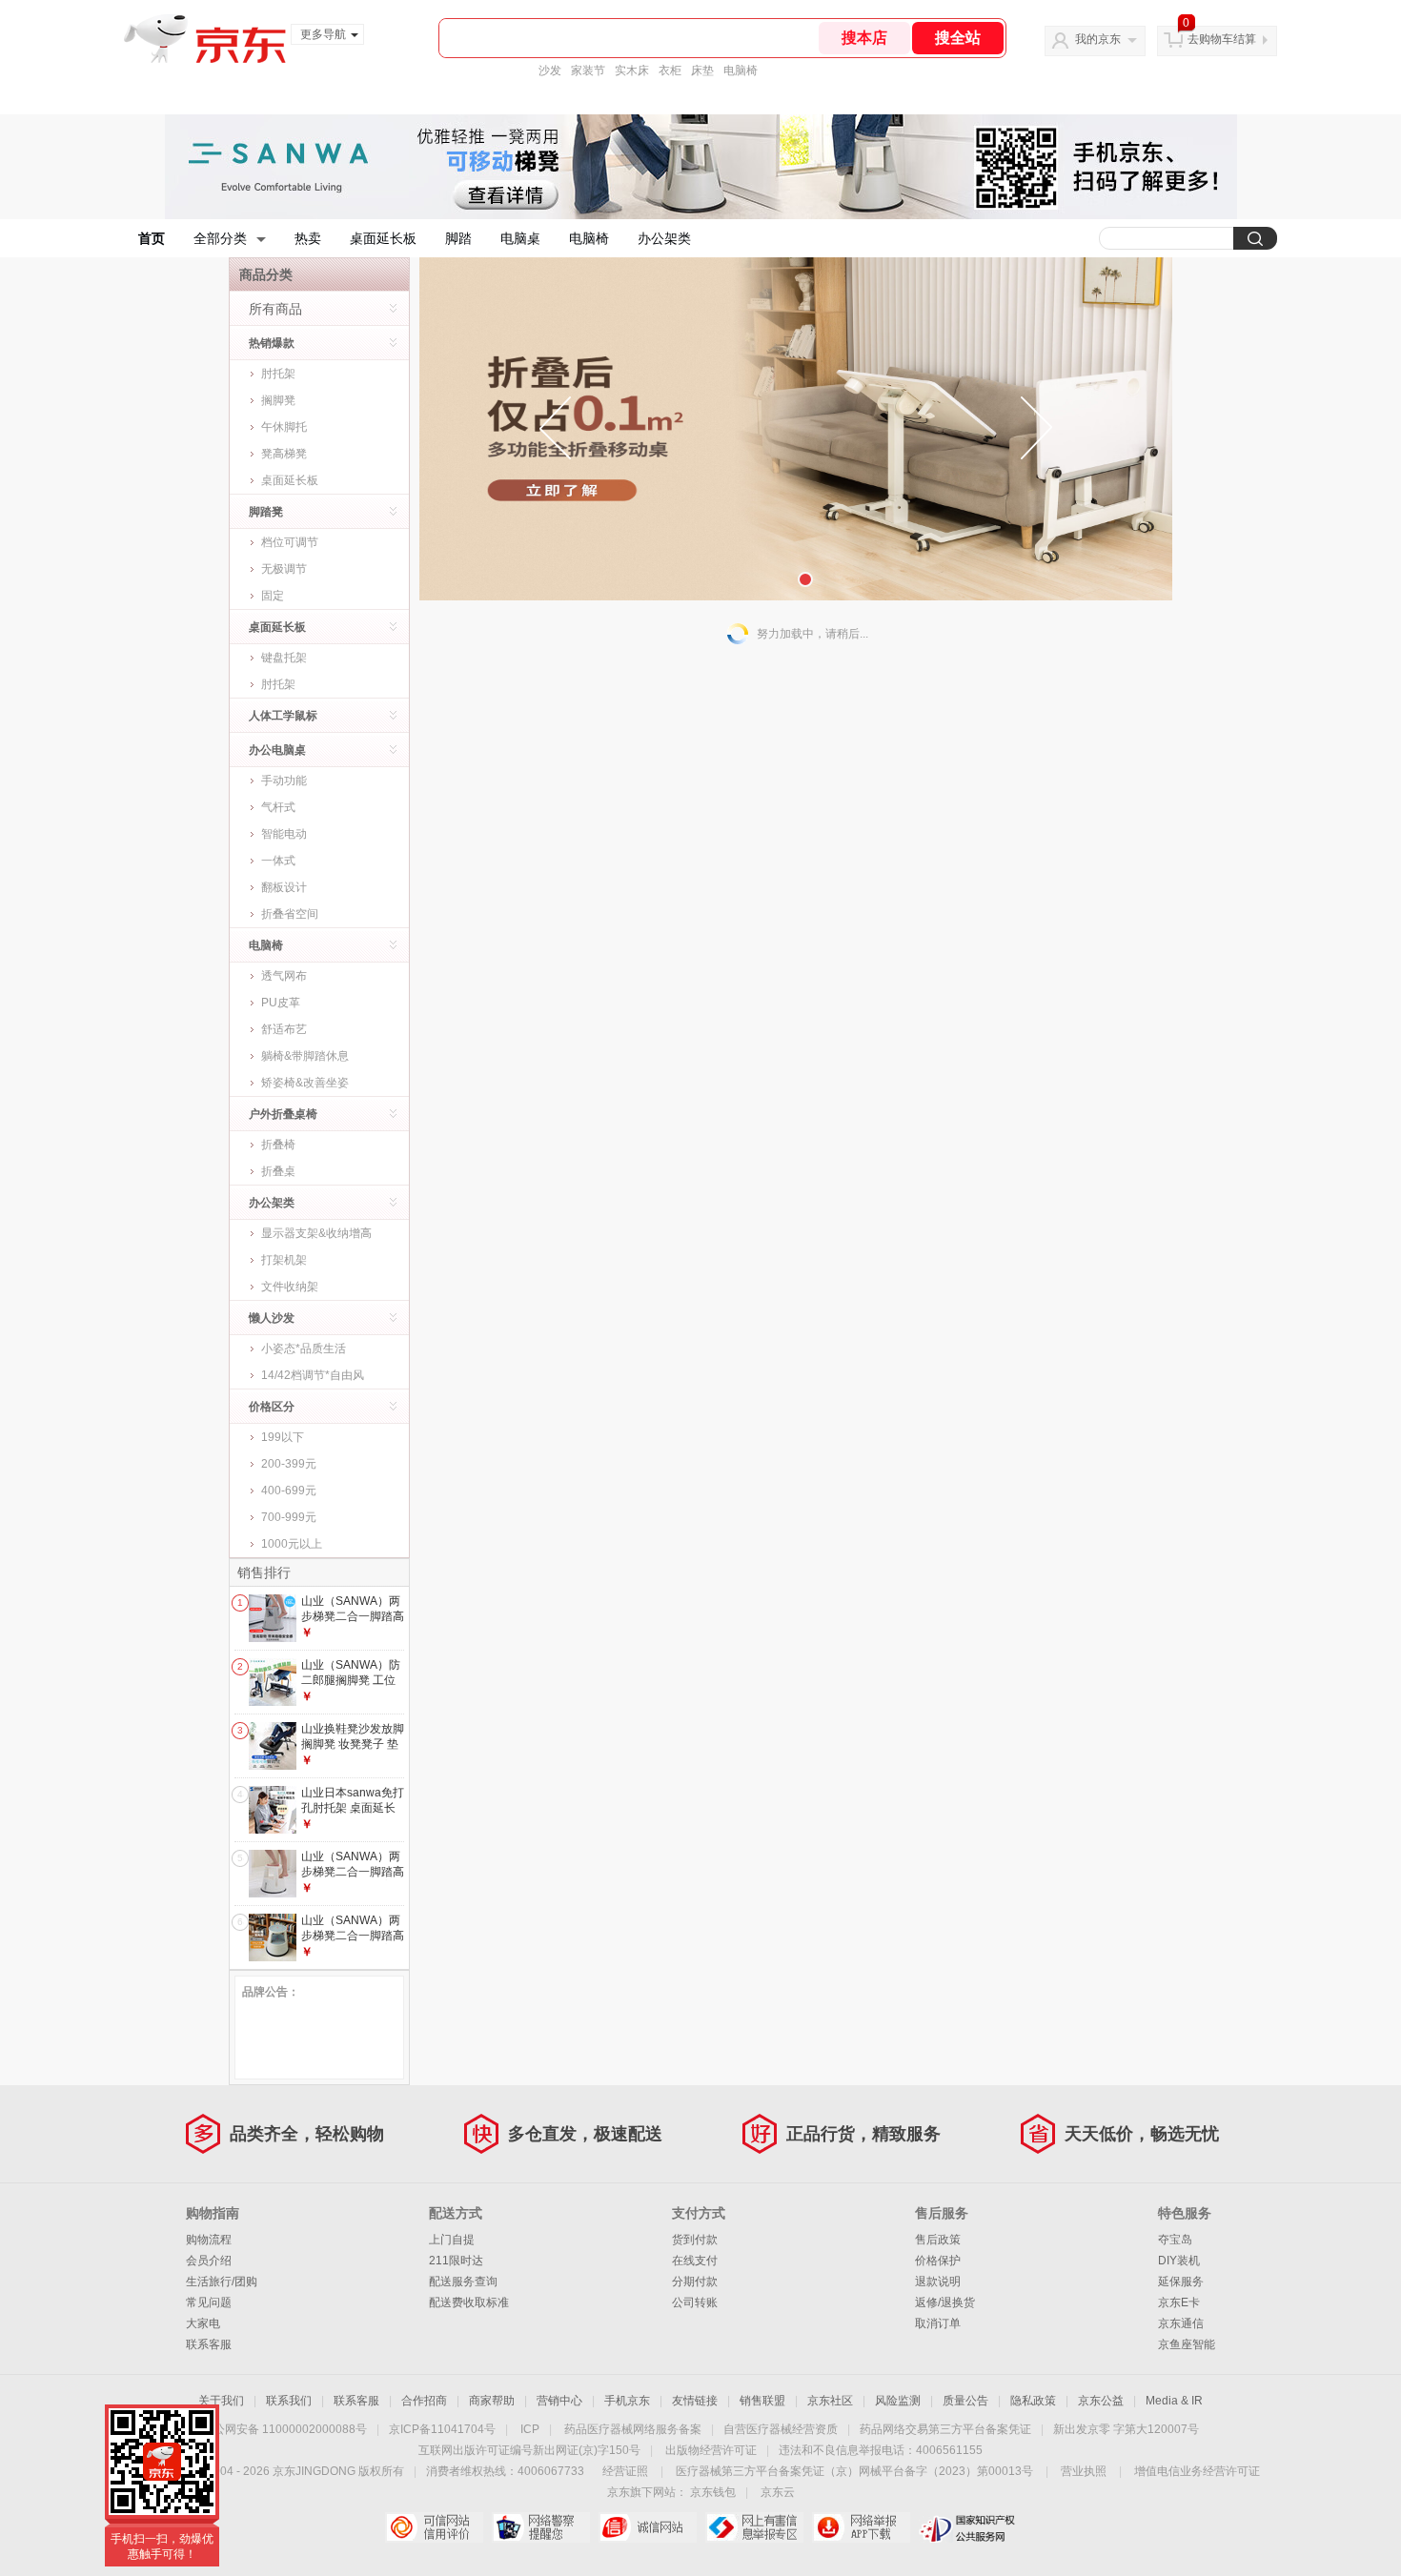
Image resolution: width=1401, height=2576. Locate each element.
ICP (530, 2429)
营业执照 (1084, 2471)
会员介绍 (209, 2261)
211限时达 (456, 2261)
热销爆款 (272, 343)
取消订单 (938, 2323)
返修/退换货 (945, 2302)
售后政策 (938, 2240)
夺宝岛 (1175, 2240)
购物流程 (209, 2240)
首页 (152, 238)
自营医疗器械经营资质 (781, 2429)
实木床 (632, 71)
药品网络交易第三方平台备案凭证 (945, 2429)
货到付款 (695, 2240)
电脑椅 (741, 71)
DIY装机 (1179, 2261)
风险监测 (898, 2401)
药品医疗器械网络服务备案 (633, 2429)
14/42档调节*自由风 (313, 1375)
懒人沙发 (272, 1318)
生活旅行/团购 (222, 2282)
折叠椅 (278, 1145)
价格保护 (938, 2261)
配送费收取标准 (469, 2302)
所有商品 (275, 309)
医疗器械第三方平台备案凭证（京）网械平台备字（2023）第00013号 (854, 2471)
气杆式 (278, 807)
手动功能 (284, 781)
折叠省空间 (290, 914)
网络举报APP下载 (861, 2527)
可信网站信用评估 (434, 2527)
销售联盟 (762, 2401)
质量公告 (965, 2401)
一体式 (278, 861)
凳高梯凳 (284, 454)
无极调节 (284, 569)
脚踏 (458, 238)
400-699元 (289, 1491)
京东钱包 (713, 2492)
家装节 (588, 71)
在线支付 (695, 2261)
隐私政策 (1033, 2401)
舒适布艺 (284, 1029)
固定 (273, 596)
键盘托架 (284, 658)
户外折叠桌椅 (283, 1114)
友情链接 (695, 2401)
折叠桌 (278, 1171)
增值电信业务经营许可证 (1197, 2471)
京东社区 (830, 2401)
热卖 (308, 238)
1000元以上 (292, 1544)
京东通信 (1181, 2323)
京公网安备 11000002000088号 (284, 2429)
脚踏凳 (266, 512)
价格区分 (272, 1407)
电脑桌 (520, 238)
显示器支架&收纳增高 (316, 1233)
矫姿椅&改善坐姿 (305, 1083)
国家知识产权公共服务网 (968, 2527)
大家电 (203, 2323)
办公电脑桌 (277, 750)
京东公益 (1101, 2401)
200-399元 (289, 1464)
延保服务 (1181, 2282)
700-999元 (289, 1517)
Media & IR (1174, 2401)
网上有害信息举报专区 (754, 2527)
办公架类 (664, 238)
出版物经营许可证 (711, 2450)
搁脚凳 (278, 400)
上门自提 (452, 2240)
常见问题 (209, 2302)
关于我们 (221, 2401)
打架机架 (284, 1260)
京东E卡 (1179, 2302)
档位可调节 (290, 542)
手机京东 (627, 2401)
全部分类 (220, 238)
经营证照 (625, 2471)
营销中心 (559, 2401)
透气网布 (284, 976)
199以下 (283, 1437)
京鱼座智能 (1187, 2344)
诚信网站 (648, 2527)
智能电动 (284, 834)
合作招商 (424, 2401)
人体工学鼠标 (283, 716)
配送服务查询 (463, 2282)
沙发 (550, 71)
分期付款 (695, 2282)
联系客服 (209, 2344)
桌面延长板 (383, 238)
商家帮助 (492, 2401)
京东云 (778, 2492)
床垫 (702, 71)
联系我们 (289, 2401)
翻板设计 (284, 887)
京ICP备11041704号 (442, 2429)
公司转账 (695, 2302)
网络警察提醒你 (541, 2527)
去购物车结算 (1222, 39)
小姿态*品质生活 (304, 1349)
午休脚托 (284, 427)
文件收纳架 (290, 1287)
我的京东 (1098, 39)
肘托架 (278, 374)
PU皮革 (281, 1003)
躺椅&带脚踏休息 (305, 1056)
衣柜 (670, 71)
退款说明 (938, 2282)
